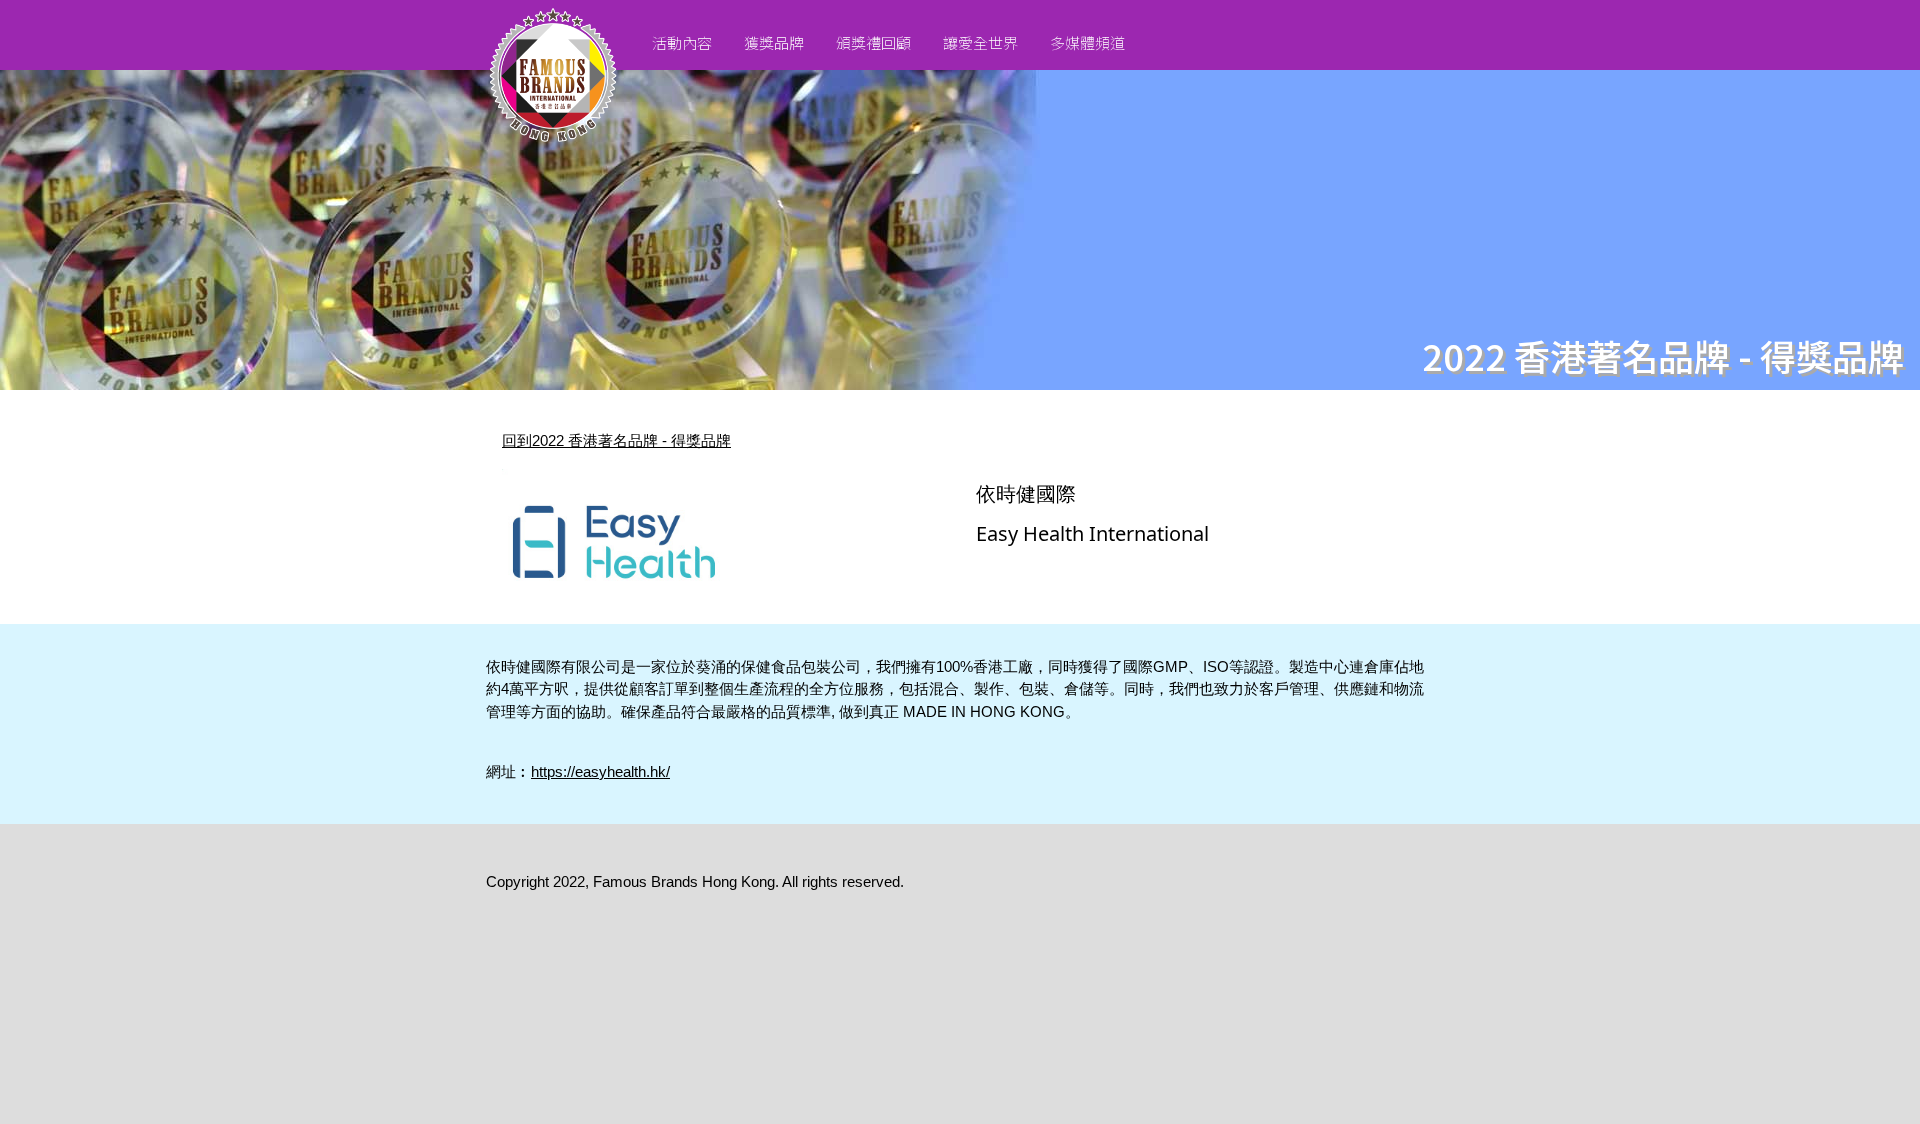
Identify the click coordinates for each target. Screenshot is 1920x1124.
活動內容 (682, 42)
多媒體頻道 (1087, 42)
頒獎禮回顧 (873, 42)
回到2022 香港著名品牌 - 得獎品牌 (616, 440)
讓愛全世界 (980, 42)
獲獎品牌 (774, 42)
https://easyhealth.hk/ (600, 771)
